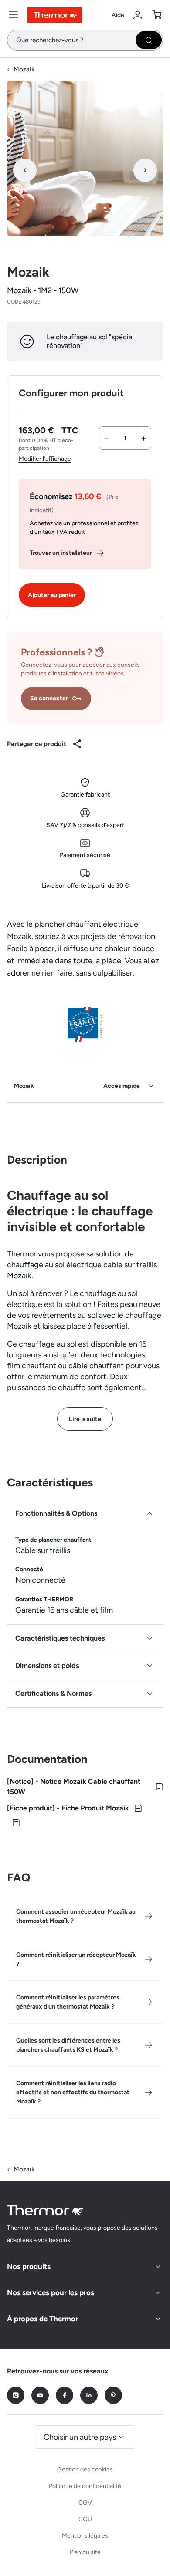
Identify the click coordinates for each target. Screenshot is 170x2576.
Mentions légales (85, 2536)
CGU (85, 2519)
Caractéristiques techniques (60, 1638)
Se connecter (49, 698)
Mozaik (24, 69)
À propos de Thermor (42, 2319)
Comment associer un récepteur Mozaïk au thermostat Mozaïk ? (76, 1916)
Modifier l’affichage (45, 459)
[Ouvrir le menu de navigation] (14, 15)
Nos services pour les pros (51, 2292)
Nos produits (29, 2266)
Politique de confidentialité (85, 2486)
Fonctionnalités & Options (56, 1513)
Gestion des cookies (85, 2470)
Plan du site (85, 2552)
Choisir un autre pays (80, 2437)
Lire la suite (85, 1419)
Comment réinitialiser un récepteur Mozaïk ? (76, 1959)
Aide (118, 15)
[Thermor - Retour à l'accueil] (55, 15)
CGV (85, 2503)
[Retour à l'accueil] (46, 2210)
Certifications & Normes (53, 1693)
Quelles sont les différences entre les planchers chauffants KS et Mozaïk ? (68, 2045)
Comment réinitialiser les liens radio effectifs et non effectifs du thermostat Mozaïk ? (73, 2092)
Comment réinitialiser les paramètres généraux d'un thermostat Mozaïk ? (68, 2002)
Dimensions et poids (47, 1666)
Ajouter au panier (52, 595)
